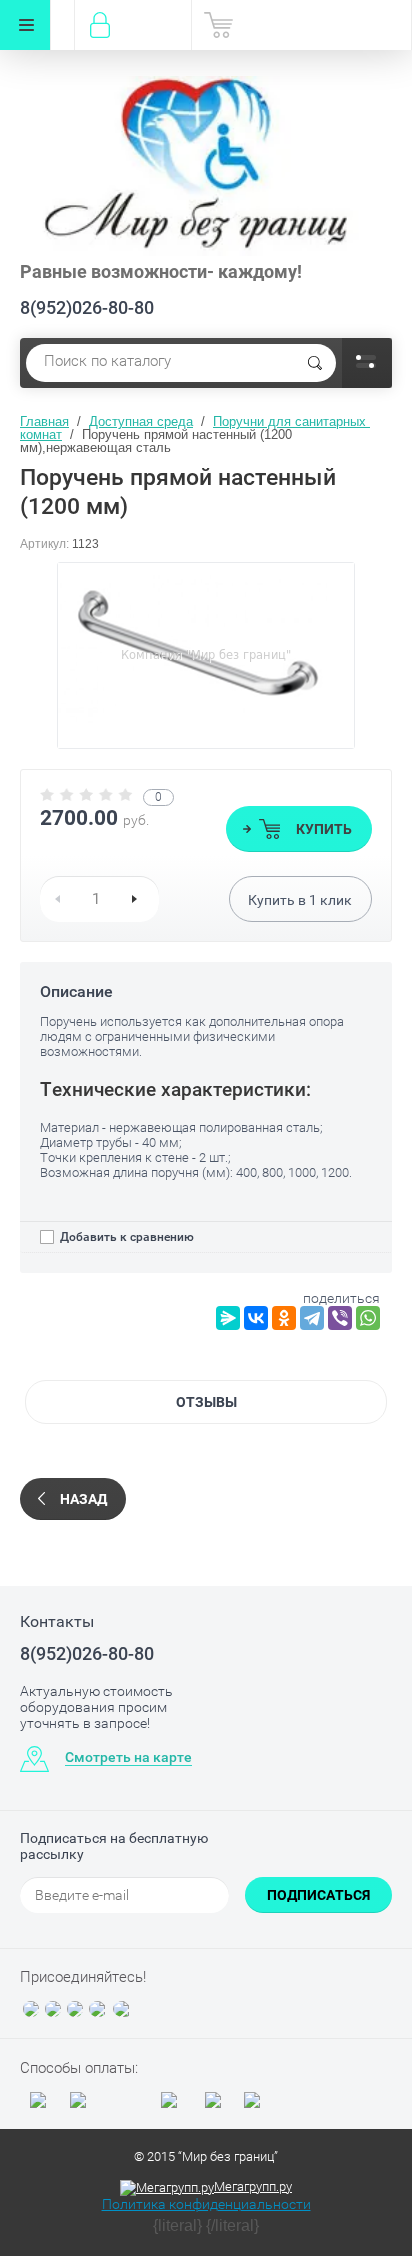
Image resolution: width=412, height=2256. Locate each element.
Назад (83, 1499)
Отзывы (206, 1402)
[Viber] (340, 1318)
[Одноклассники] (284, 1318)
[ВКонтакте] (256, 1318)
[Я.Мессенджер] (228, 1318)
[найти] (315, 363)
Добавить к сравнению (125, 1237)
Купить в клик (300, 900)
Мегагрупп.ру (253, 2186)
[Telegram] (312, 1318)
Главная (44, 421)
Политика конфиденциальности (206, 2204)
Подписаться (318, 1895)
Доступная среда (141, 421)
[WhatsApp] (368, 1318)
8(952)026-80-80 (87, 307)
